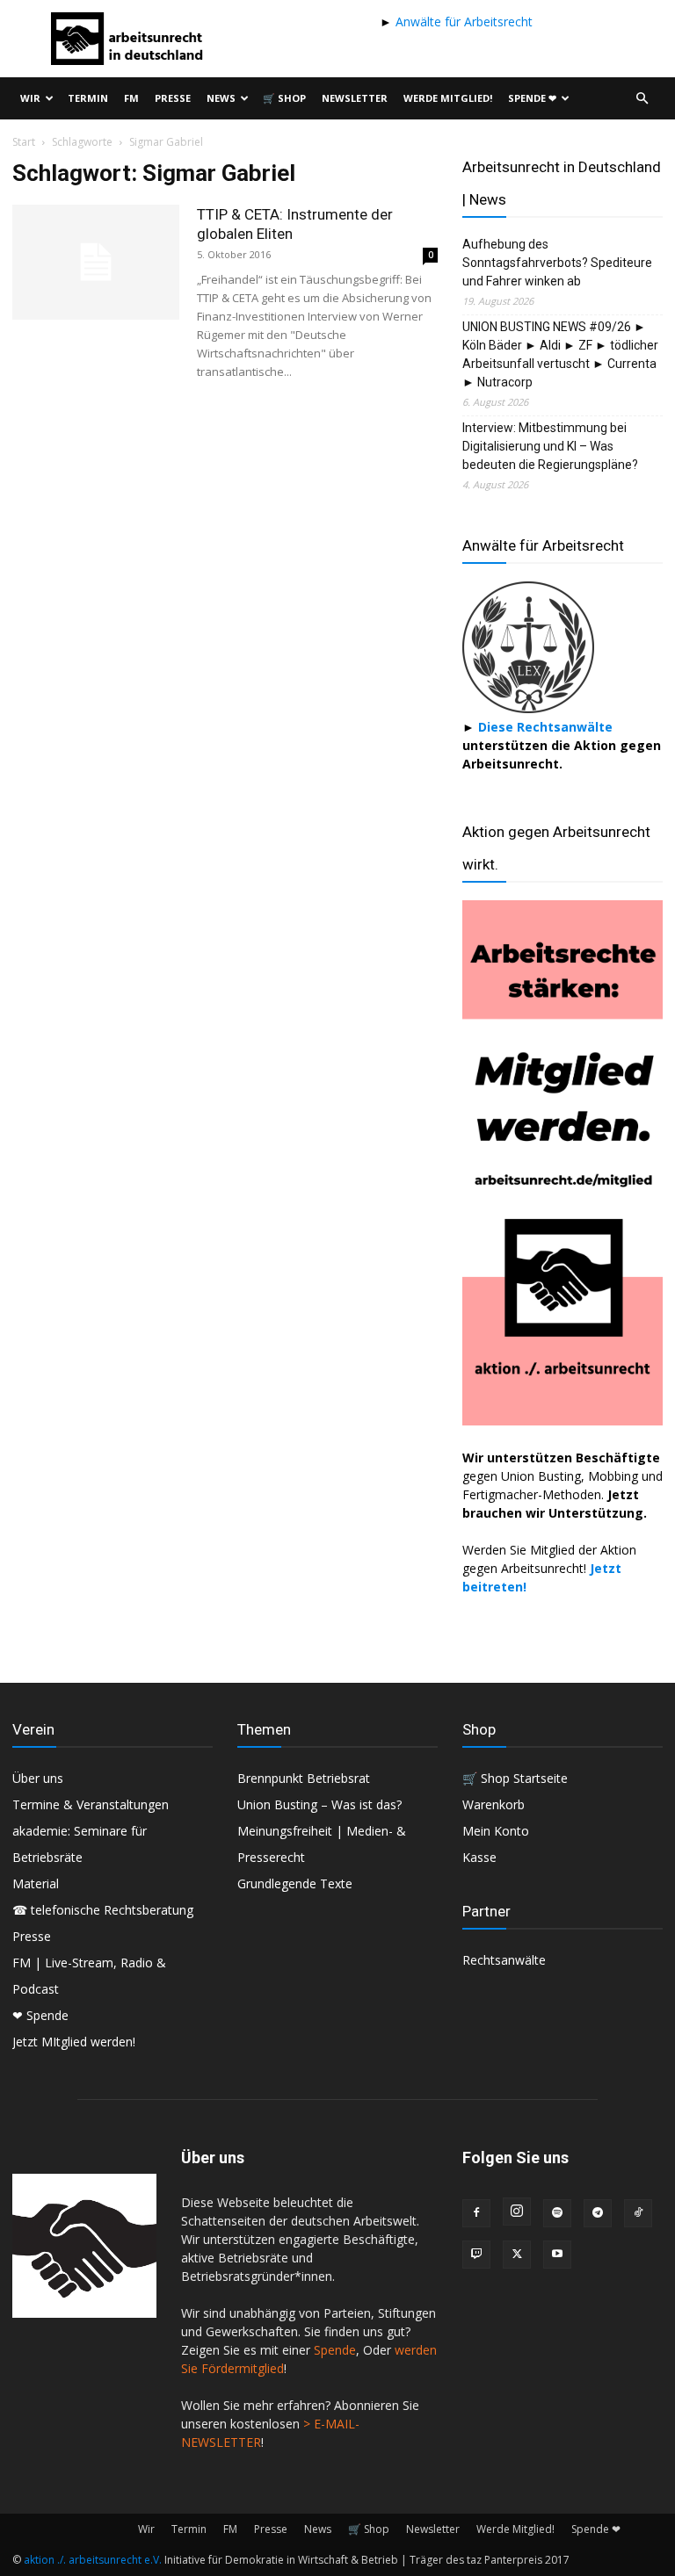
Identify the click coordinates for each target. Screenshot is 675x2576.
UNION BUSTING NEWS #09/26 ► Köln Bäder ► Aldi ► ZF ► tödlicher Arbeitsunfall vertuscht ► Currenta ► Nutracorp (560, 354)
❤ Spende (40, 2015)
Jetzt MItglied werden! (74, 2042)
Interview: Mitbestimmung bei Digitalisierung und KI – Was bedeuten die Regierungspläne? (550, 446)
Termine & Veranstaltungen (91, 1804)
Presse (173, 98)
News (221, 98)
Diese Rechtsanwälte (545, 727)
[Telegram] (598, 2213)
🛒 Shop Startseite (515, 1778)
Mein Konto (496, 1831)
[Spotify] (557, 2213)
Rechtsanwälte (504, 1960)
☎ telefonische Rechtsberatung (103, 1910)
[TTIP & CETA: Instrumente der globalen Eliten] (96, 262)
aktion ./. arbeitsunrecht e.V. (93, 2560)
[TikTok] (638, 2213)
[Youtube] (557, 2255)
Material (36, 1883)
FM (131, 98)
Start (24, 142)
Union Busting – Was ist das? (319, 1804)
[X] (517, 2255)
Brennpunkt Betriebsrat (304, 1778)
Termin (88, 98)
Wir (30, 98)
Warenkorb (494, 1804)
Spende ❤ (532, 98)
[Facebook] (476, 2213)
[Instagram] (517, 2212)
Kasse (479, 1857)
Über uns (38, 1778)
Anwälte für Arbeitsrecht (462, 22)
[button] (642, 99)
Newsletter (355, 98)
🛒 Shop (284, 98)
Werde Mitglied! (448, 98)
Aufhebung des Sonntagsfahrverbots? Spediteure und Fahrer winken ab (557, 263)
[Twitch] (476, 2255)
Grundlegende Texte (295, 1883)
